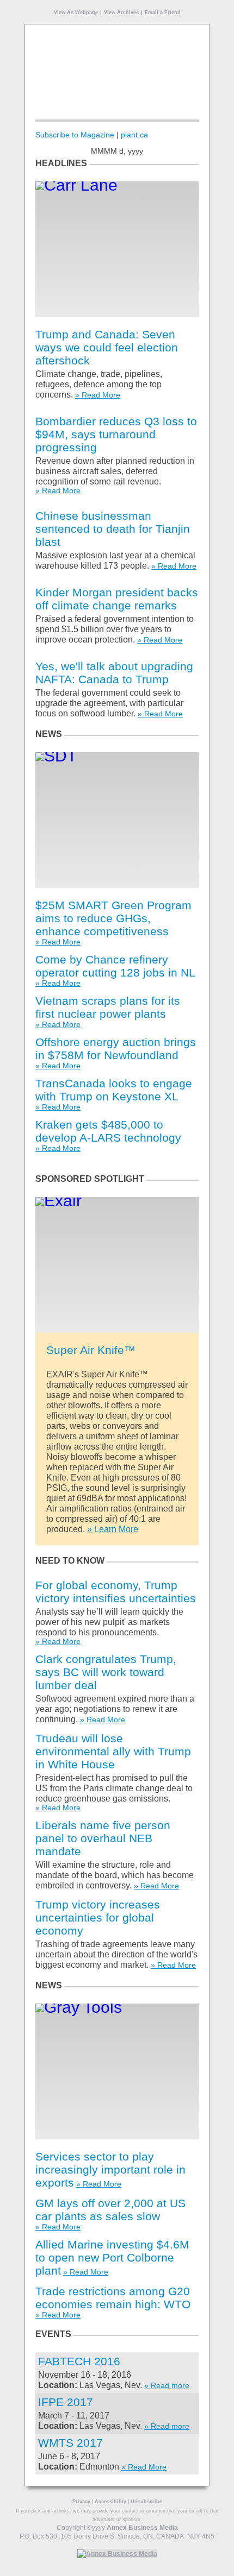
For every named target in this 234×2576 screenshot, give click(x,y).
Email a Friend (163, 12)
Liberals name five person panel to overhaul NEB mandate (103, 1838)
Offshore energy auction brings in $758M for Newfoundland (116, 1048)
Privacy (81, 2502)
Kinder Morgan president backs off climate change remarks (117, 599)
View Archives (121, 12)
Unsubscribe (146, 2502)
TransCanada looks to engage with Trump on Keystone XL (114, 1090)
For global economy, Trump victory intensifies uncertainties (116, 1592)
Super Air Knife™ (91, 1350)
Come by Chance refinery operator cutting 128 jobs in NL (115, 966)
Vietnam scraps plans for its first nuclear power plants (108, 1007)
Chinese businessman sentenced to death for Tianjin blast (113, 529)
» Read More (98, 395)
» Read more (167, 2385)
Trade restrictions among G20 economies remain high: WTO (113, 2298)
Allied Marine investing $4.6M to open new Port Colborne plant (112, 2257)
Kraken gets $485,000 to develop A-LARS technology (108, 1131)
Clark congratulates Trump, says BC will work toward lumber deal (106, 1672)
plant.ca (134, 135)
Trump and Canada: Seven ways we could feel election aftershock (107, 347)
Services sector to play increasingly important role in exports (110, 2169)
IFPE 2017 (66, 2402)
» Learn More (113, 1529)
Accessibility (110, 2502)
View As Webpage (76, 12)
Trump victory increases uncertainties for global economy (98, 1917)
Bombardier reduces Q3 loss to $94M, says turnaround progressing (116, 434)
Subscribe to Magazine (75, 135)
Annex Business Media (142, 2528)
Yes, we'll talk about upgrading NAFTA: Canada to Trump (114, 673)
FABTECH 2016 (79, 2361)
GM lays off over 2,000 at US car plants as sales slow (110, 2210)
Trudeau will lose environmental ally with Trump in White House (113, 1751)
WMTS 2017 (70, 2443)
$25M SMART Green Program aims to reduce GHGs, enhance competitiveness (113, 918)
